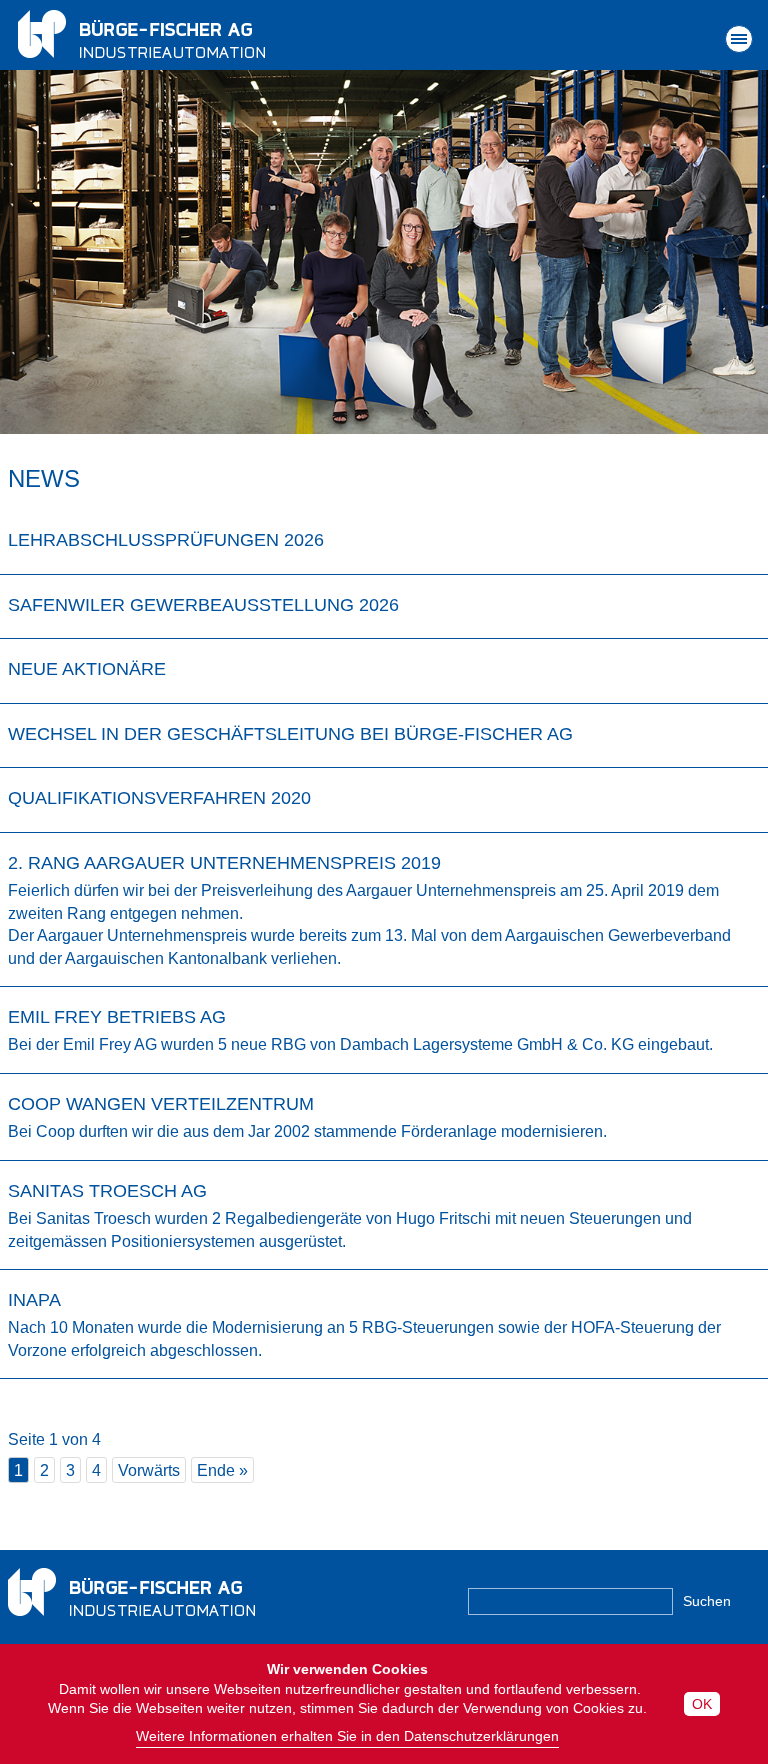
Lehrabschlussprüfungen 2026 (166, 540)
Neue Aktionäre (87, 669)
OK (702, 1704)
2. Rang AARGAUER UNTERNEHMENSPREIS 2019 (224, 863)
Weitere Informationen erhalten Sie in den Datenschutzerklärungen (347, 1736)
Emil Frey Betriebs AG (117, 1017)
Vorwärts (149, 1470)
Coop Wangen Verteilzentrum (161, 1104)
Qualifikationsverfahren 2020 (159, 798)
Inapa (34, 1300)
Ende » (222, 1470)
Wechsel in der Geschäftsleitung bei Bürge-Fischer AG (290, 734)
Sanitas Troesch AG (107, 1191)
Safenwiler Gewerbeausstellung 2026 (203, 605)
